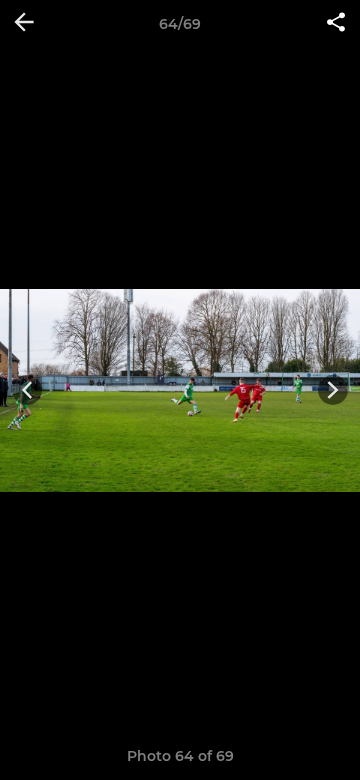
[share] (336, 24)
